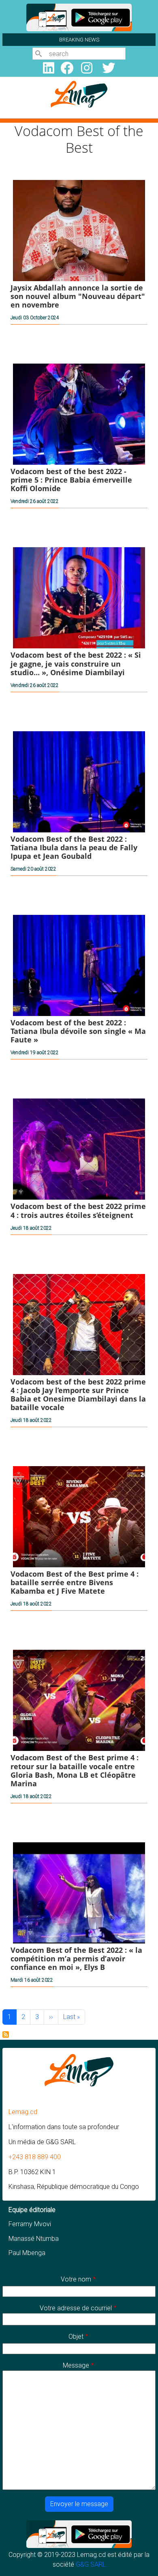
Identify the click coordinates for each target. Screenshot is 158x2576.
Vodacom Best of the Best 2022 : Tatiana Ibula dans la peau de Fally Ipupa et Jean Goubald (74, 847)
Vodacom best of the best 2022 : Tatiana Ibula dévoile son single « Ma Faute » (78, 1031)
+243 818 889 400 (35, 2157)
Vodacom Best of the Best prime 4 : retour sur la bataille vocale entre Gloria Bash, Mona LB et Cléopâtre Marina (75, 1770)
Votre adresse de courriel (76, 2308)
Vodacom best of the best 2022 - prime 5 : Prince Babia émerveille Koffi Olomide (71, 480)
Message (76, 2365)
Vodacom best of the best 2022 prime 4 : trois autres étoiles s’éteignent (78, 1210)
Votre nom (76, 2279)
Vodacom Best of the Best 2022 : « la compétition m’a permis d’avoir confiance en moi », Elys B (76, 1959)
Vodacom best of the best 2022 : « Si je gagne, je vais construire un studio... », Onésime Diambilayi (76, 663)
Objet (76, 2337)
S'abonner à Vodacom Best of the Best (6, 2034)
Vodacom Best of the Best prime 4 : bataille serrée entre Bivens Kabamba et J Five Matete (75, 1582)
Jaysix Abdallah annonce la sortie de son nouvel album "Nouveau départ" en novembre (78, 296)
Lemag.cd (23, 2112)
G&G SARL (91, 2564)
